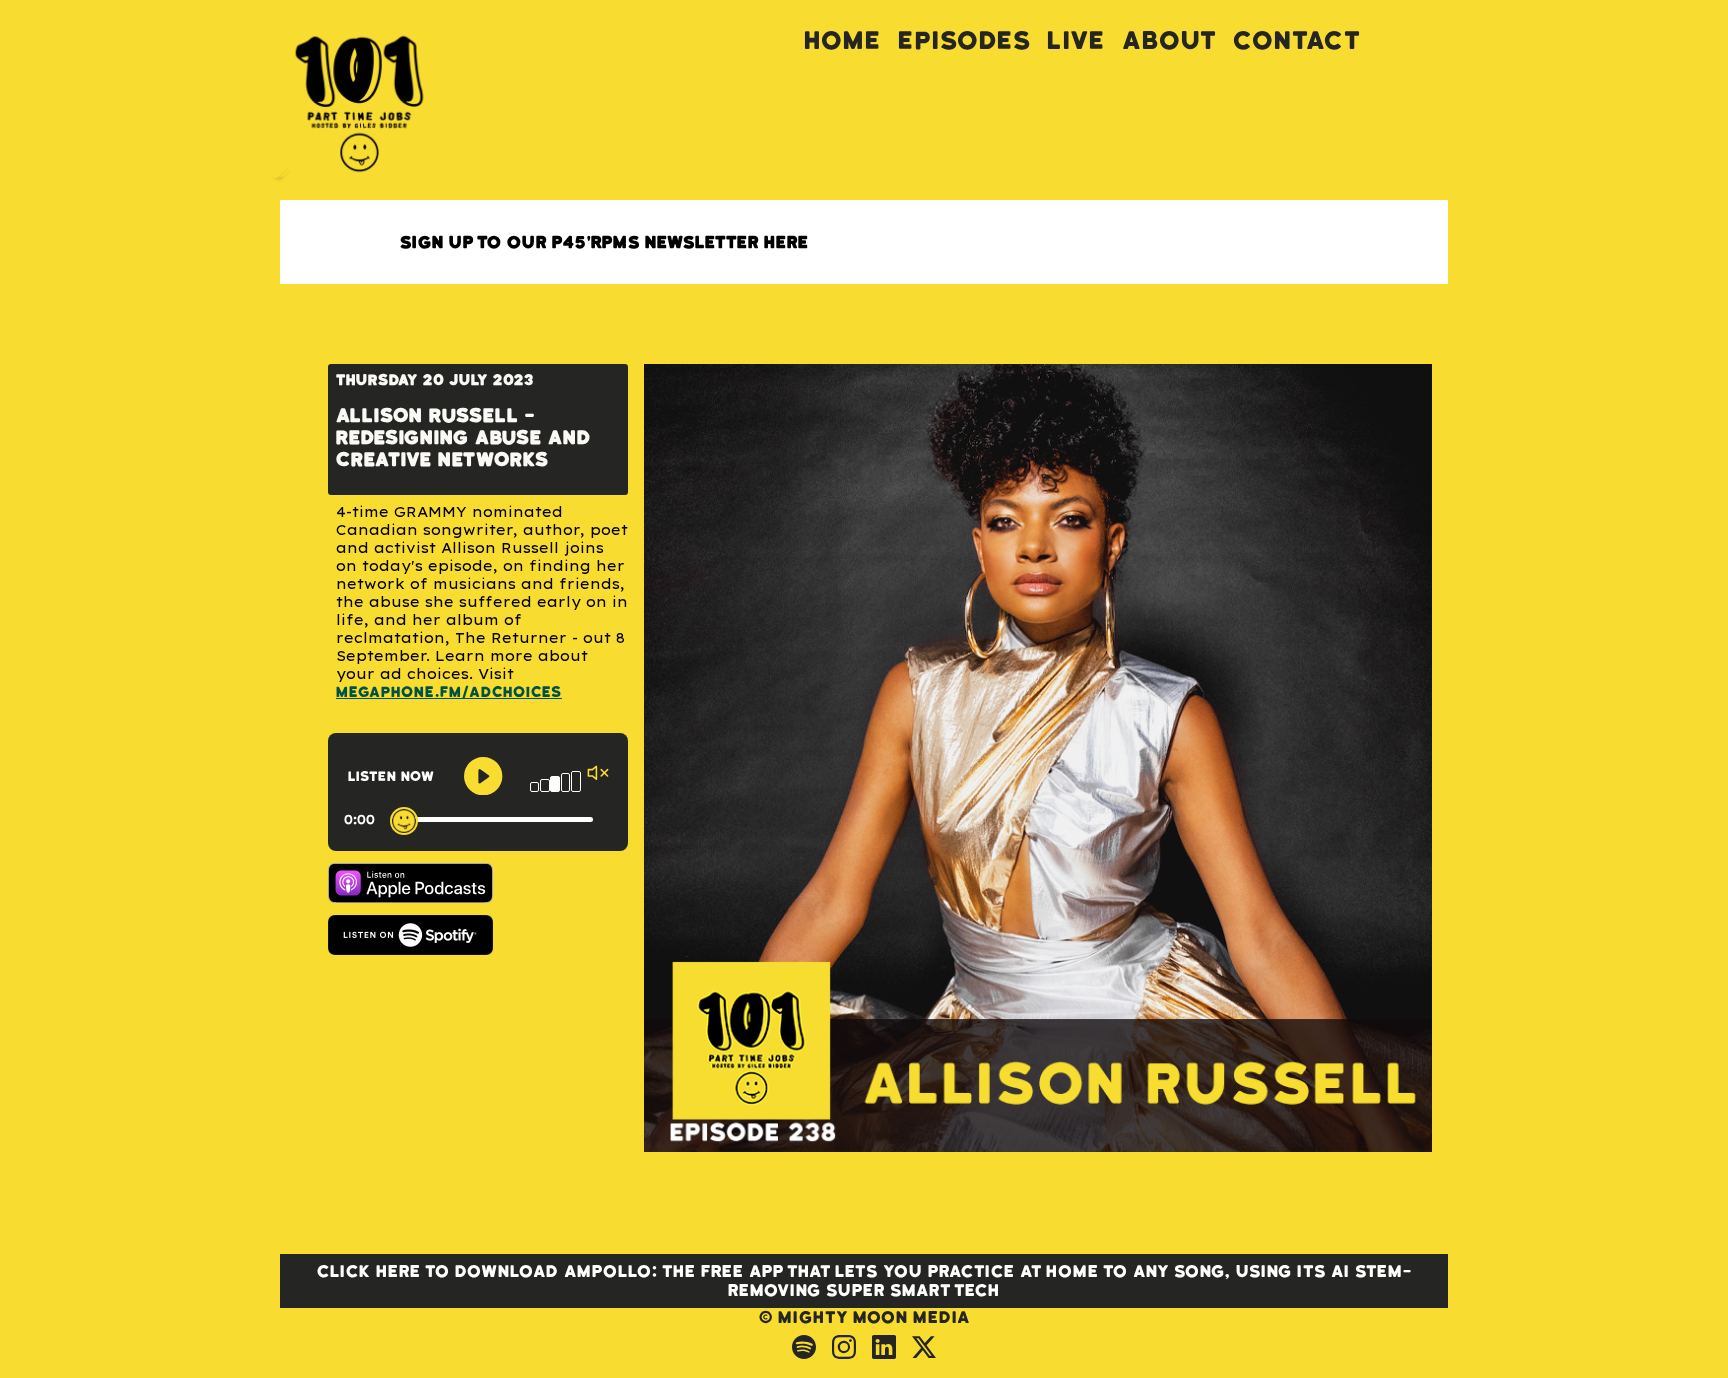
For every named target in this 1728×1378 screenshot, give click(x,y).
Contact (1297, 40)
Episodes (964, 40)
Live (1076, 40)
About (1169, 40)
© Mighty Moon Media (864, 1317)
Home (843, 40)
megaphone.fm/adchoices (449, 692)
